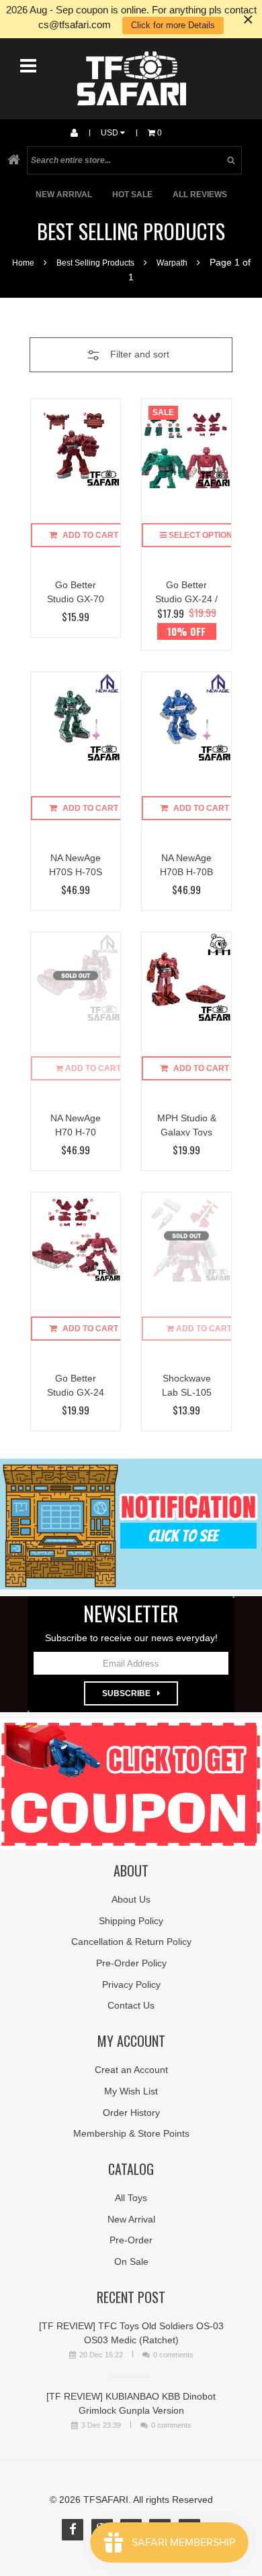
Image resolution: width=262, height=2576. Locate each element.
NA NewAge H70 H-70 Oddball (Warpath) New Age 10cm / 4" (76, 1124)
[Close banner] (248, 19)
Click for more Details (173, 25)
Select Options (202, 535)
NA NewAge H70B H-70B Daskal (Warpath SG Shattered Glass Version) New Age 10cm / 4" (187, 864)
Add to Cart (90, 535)
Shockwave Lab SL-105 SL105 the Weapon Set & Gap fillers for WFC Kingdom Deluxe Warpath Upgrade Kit (187, 1385)
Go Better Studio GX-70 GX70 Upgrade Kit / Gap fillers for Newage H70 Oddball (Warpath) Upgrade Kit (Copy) (76, 591)
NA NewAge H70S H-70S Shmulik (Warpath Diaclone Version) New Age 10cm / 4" (76, 864)
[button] (131, 355)
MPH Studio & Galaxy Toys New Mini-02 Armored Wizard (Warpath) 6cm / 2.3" (187, 1124)
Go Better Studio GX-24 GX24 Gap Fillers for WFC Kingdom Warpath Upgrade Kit (76, 1385)
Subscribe (126, 1693)
